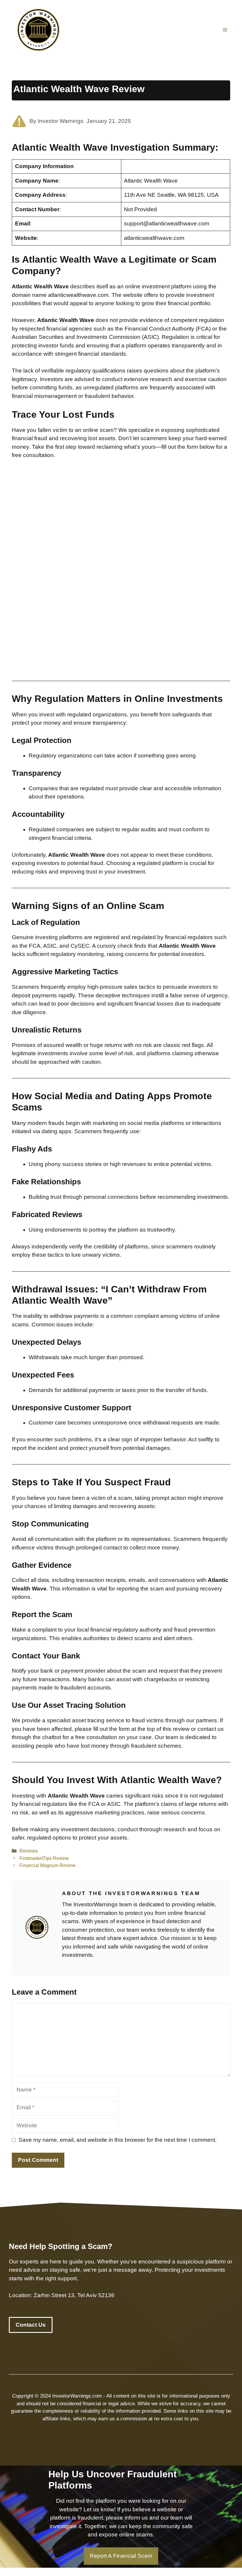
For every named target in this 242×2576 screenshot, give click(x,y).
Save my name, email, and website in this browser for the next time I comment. (118, 2140)
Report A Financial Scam (121, 2556)
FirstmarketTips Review (44, 1858)
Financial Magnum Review (48, 1865)
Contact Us (31, 2325)
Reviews (29, 1851)
